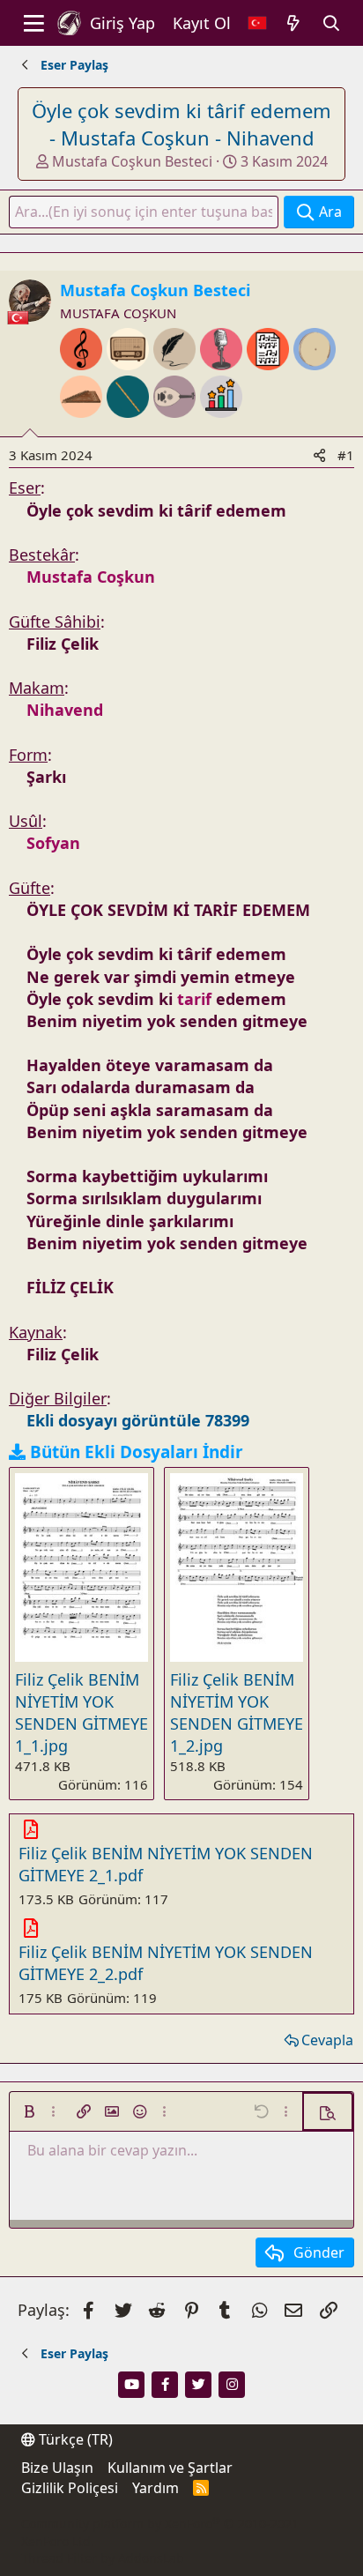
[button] (29, 2111)
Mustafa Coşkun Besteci (132, 161)
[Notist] (270, 382)
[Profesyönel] (221, 429)
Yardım (156, 2488)
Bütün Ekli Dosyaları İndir (137, 1452)
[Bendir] (315, 382)
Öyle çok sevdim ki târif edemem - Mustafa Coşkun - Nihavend (181, 124)
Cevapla (327, 2040)
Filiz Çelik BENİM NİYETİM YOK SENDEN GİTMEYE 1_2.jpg (237, 1713)
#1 (346, 455)
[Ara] (332, 23)
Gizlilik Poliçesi (70, 2488)
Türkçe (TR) (74, 2439)
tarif (194, 999)
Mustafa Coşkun (91, 577)
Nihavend (65, 710)
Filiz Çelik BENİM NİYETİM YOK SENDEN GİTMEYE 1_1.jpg (81, 1713)
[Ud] (177, 429)
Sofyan (53, 843)
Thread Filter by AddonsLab (103, 2558)
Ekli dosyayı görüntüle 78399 (138, 1420)
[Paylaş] (319, 455)
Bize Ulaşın (57, 2468)
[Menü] (34, 23)
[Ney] (130, 429)
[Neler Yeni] (294, 23)
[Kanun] (83, 429)
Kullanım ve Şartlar (170, 2468)
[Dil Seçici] (257, 23)
